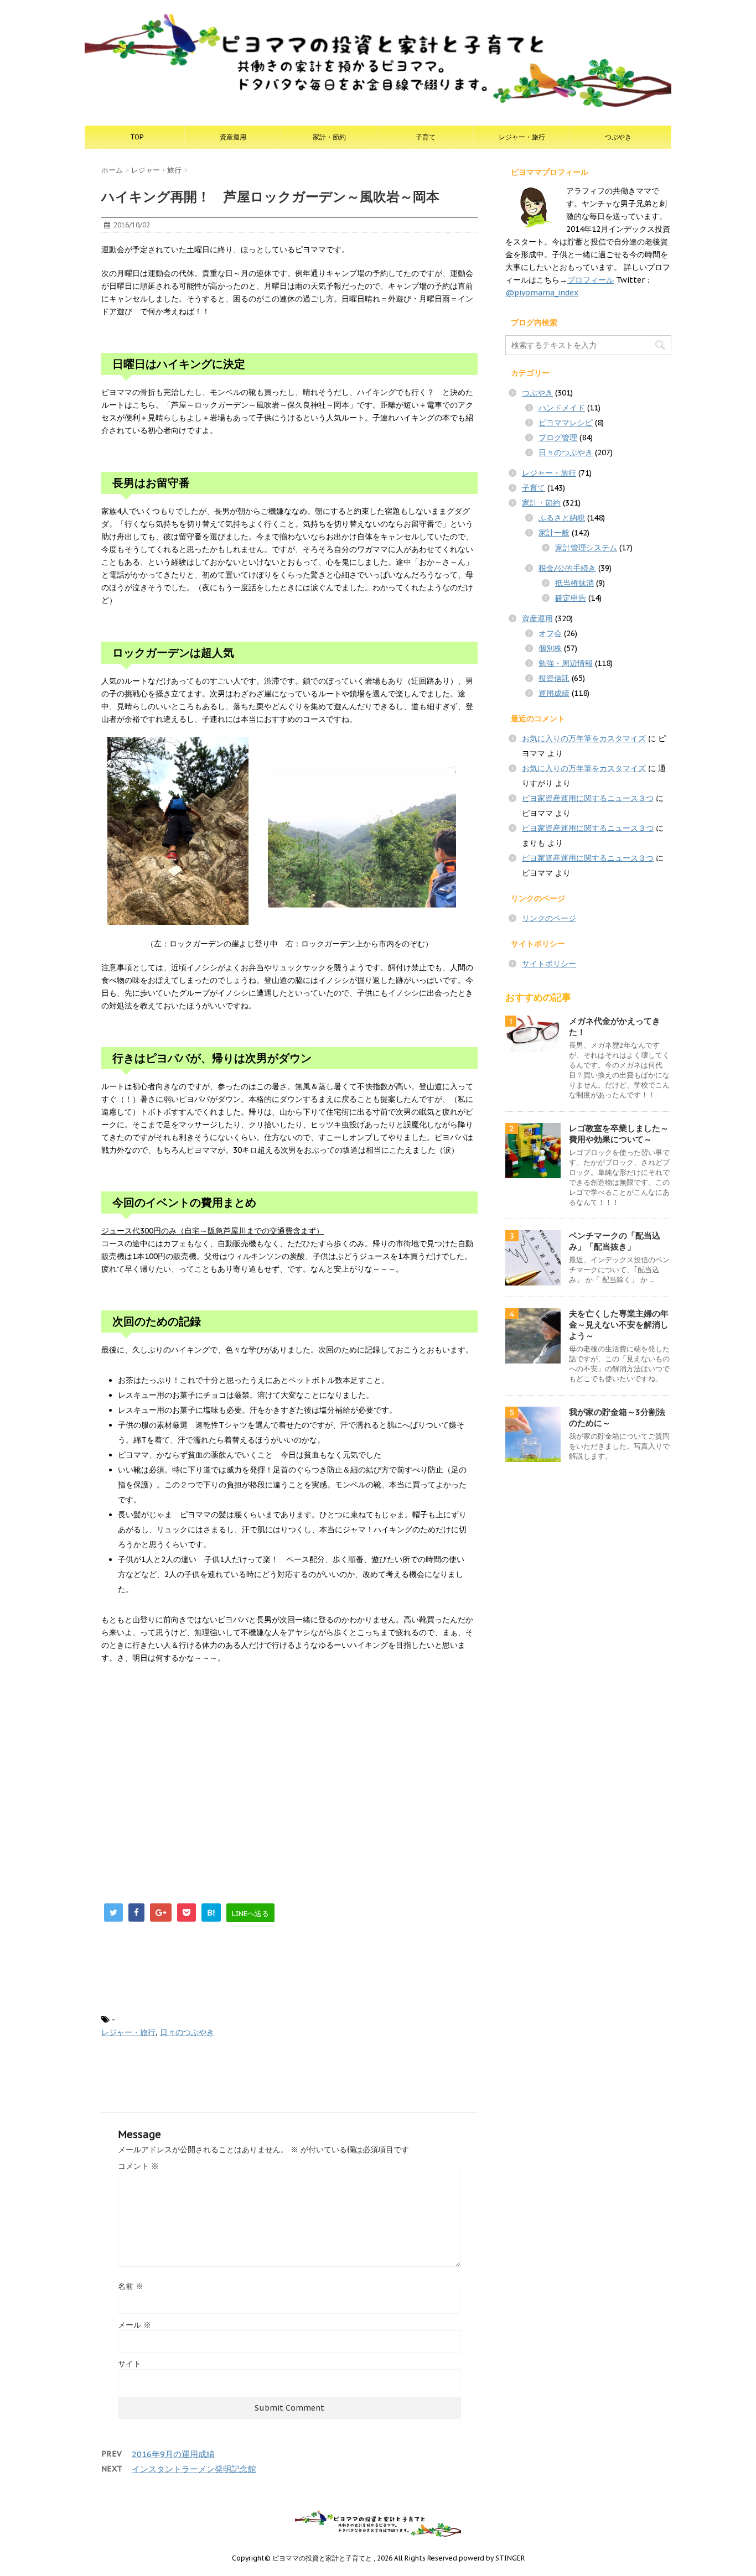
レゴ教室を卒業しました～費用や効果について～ (619, 1134)
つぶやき (618, 137)
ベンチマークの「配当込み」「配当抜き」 (615, 1241)
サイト (130, 2364)
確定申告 (571, 598)
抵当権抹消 (574, 583)
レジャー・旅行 (522, 137)
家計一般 (554, 533)
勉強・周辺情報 (566, 663)
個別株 (550, 648)
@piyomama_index (542, 293)
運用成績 (554, 693)
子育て (426, 137)
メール (134, 2325)
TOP (137, 137)
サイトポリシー (549, 964)
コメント (138, 2166)
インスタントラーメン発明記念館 (194, 2469)
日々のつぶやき (187, 2032)
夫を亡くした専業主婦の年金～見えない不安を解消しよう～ (619, 1325)
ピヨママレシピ (566, 423)
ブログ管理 (558, 438)
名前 (131, 2286)
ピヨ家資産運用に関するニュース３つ (588, 798)
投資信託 (554, 678)
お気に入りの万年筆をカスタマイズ (584, 738)
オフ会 (550, 633)
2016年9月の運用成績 (173, 2454)
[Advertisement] (194, 1777)
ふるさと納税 (562, 518)
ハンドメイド (562, 408)
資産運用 (233, 137)
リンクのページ (549, 918)
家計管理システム (586, 548)
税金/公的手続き (567, 568)
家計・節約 (329, 137)
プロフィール (591, 280)
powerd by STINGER (492, 2558)
